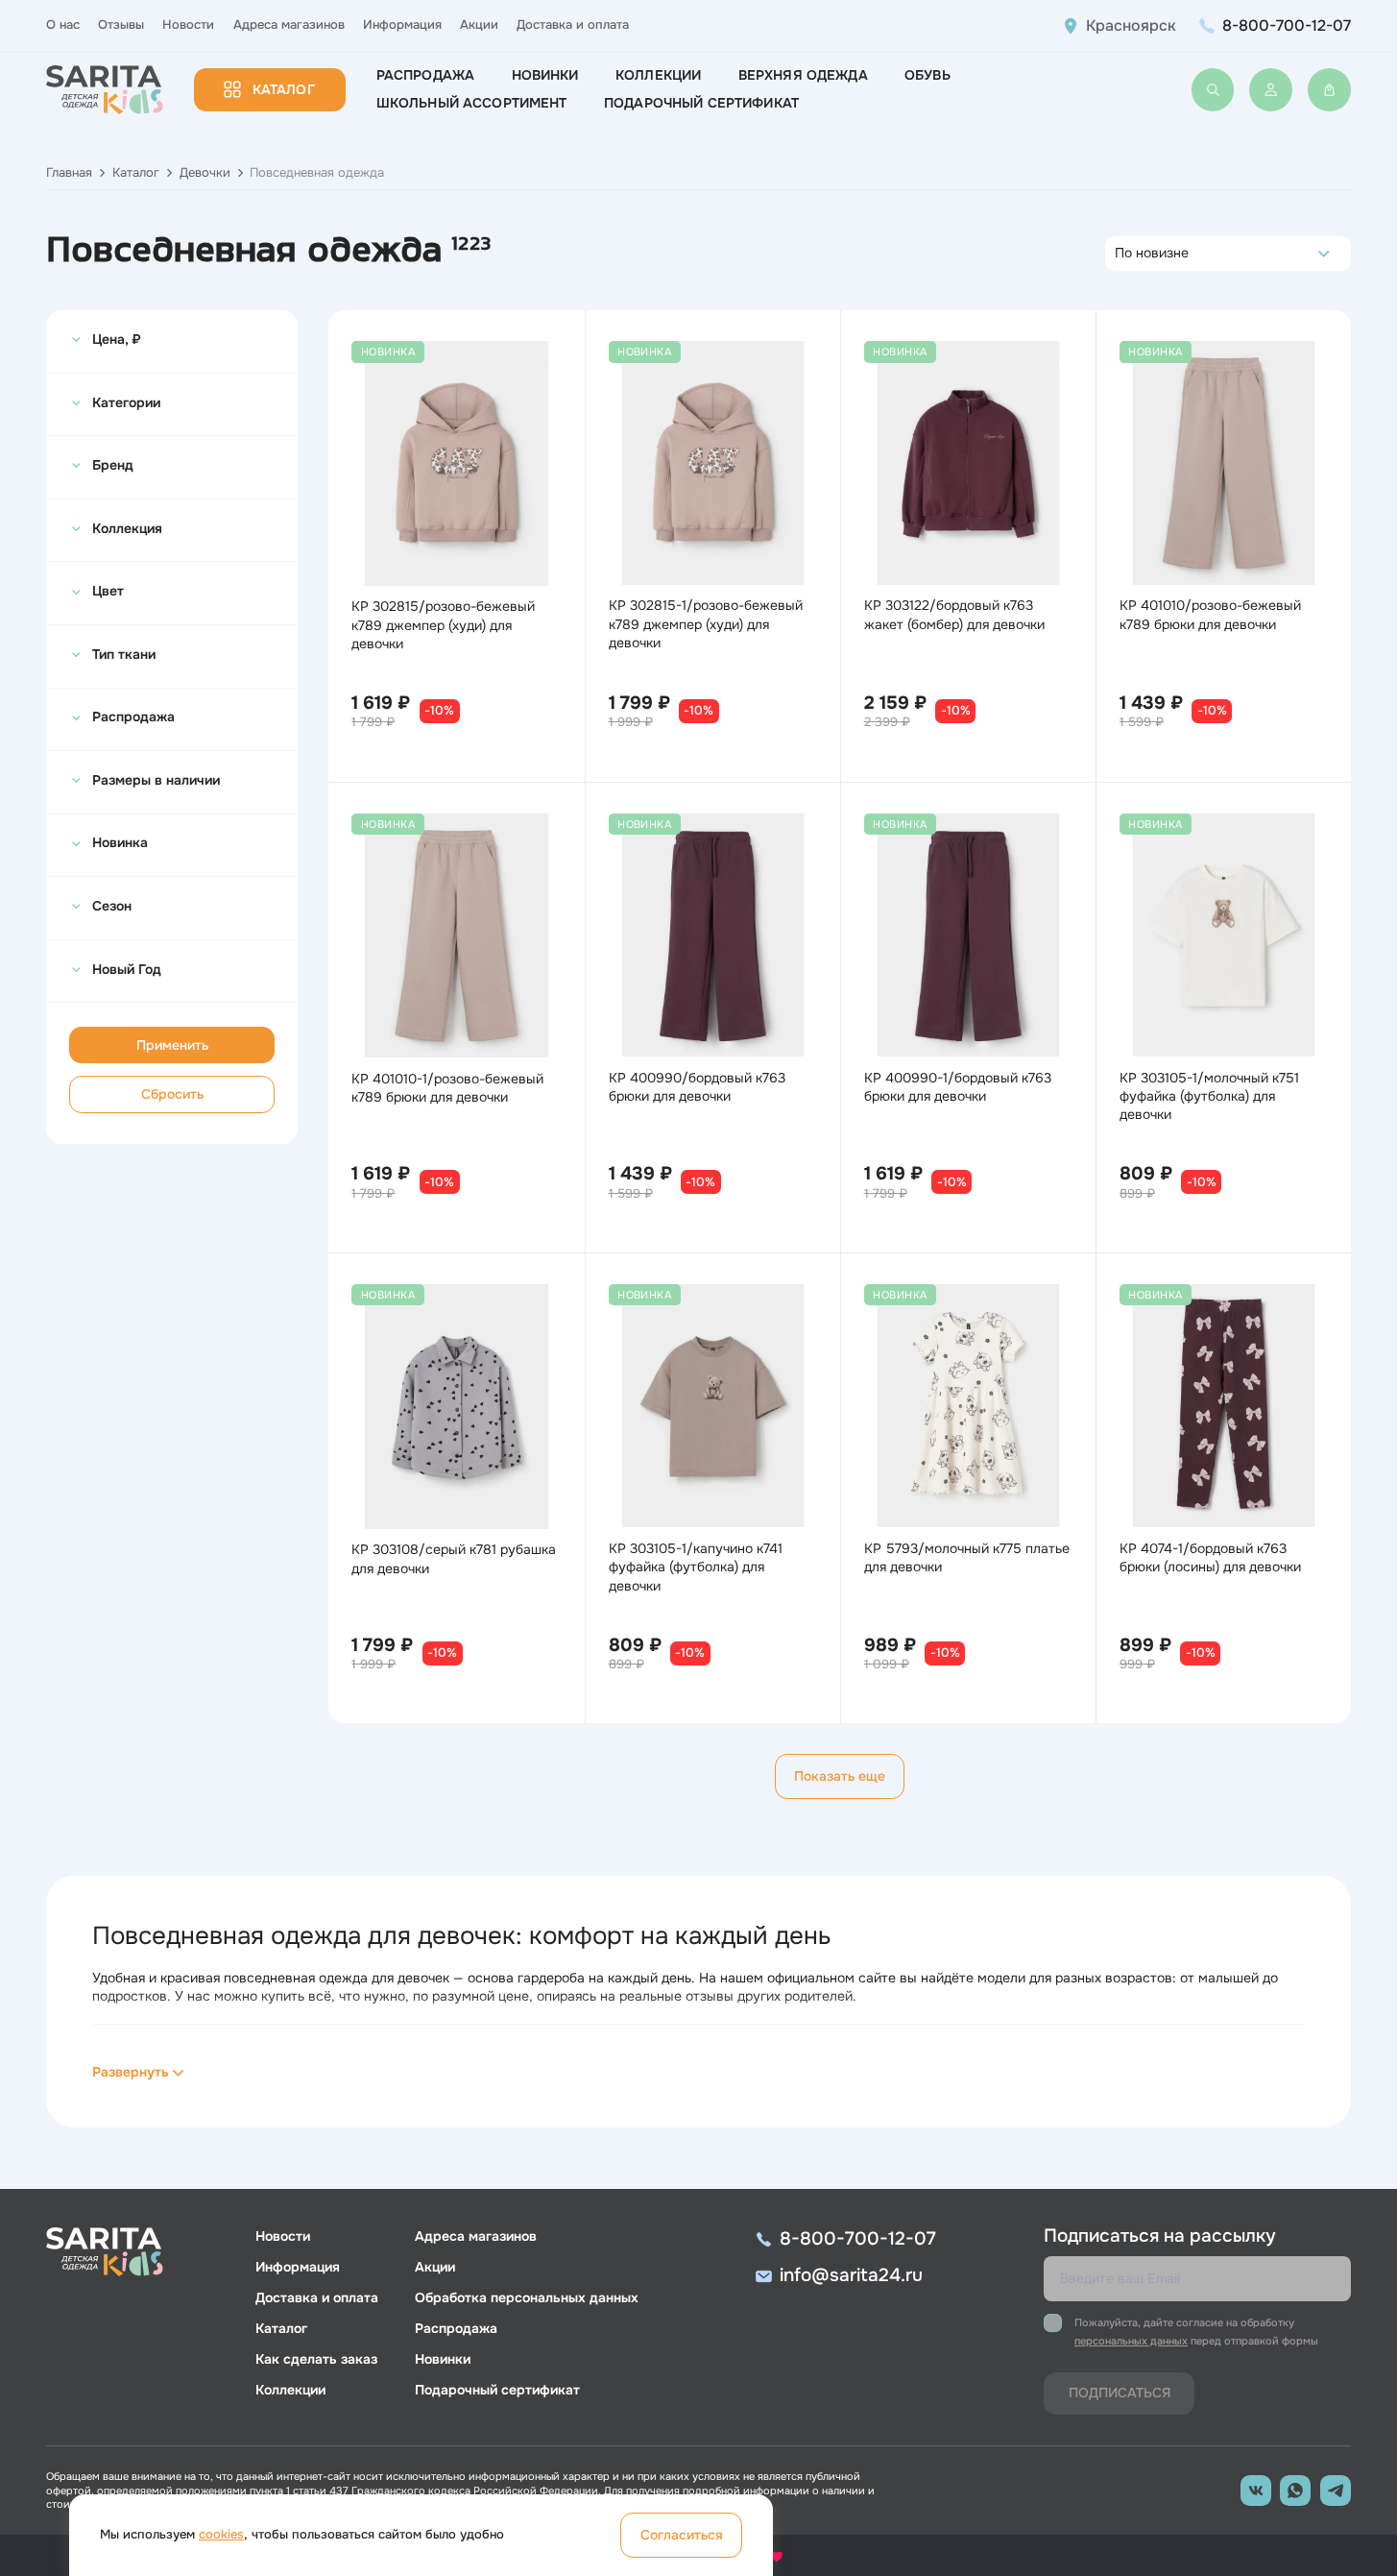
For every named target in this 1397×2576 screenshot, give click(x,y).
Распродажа (425, 75)
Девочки (205, 173)
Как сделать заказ (316, 2359)
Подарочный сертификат (701, 103)
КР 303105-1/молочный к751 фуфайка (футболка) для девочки (1209, 1096)
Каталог (284, 89)
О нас (63, 25)
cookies (221, 2535)
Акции (479, 25)
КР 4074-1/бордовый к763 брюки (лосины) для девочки (1210, 1557)
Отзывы (121, 25)
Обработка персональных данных (527, 2297)
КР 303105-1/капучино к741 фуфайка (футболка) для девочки (696, 1567)
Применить (172, 1045)
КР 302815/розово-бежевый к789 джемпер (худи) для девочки (443, 624)
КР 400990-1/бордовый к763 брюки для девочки (958, 1087)
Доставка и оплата (573, 25)
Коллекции (658, 75)
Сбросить (172, 1094)
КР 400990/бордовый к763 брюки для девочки (697, 1087)
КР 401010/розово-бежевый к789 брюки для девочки (1210, 614)
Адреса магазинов (289, 25)
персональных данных (1131, 2341)
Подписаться (1120, 2393)
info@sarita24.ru (851, 2275)
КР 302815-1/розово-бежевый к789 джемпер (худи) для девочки (706, 623)
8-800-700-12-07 (1287, 25)
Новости (188, 25)
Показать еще (840, 1776)
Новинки (545, 75)
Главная (69, 173)
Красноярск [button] (1131, 26)
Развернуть (131, 2072)
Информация (402, 25)
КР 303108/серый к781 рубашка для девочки (454, 1558)
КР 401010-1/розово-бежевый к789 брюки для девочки (447, 1088)
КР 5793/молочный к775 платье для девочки (967, 1557)
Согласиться (682, 2535)
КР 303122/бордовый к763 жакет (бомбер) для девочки (954, 614)
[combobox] (1120, 254)
